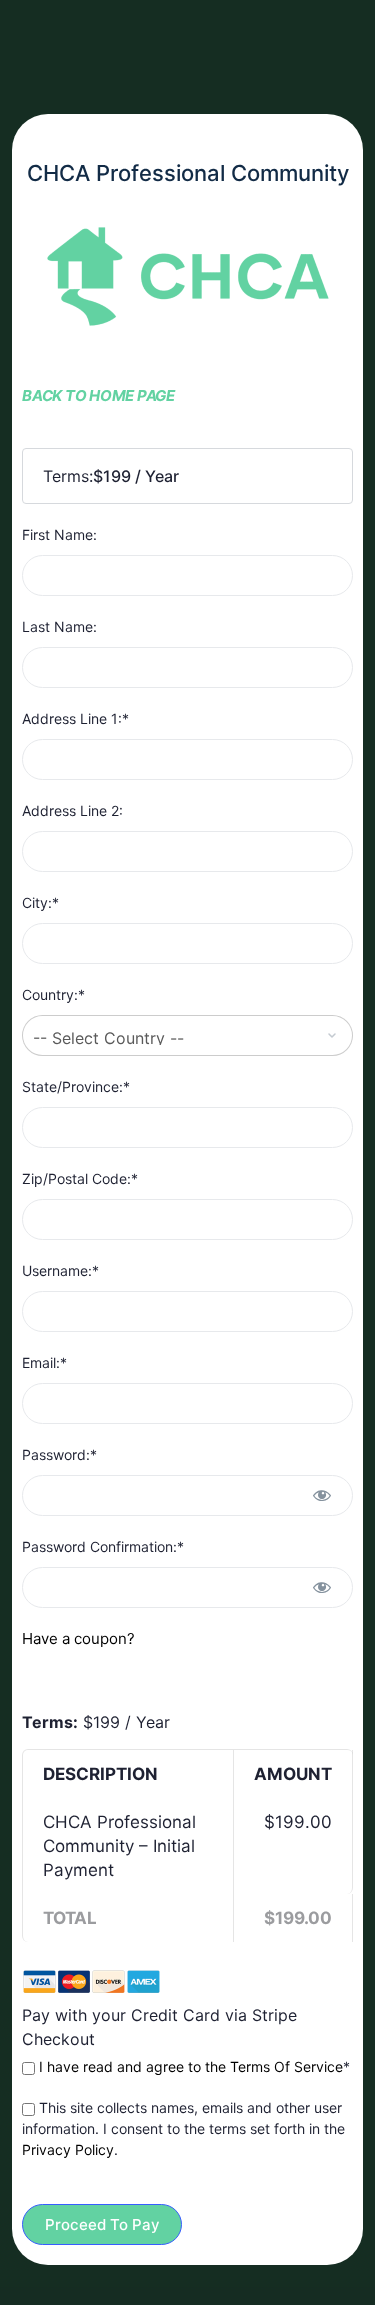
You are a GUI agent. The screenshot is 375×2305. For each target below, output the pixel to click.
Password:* (59, 1454)
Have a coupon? (78, 1638)
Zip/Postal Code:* (80, 1178)
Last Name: (59, 626)
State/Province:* (76, 1086)
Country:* (53, 994)
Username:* (60, 1270)
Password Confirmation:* (103, 1546)
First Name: (59, 534)
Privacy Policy (68, 2149)
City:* (40, 902)
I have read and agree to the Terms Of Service (191, 2066)
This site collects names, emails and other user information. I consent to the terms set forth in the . (183, 2128)
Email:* (44, 1362)
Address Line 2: (72, 810)
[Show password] (322, 1495)
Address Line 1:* (75, 718)
